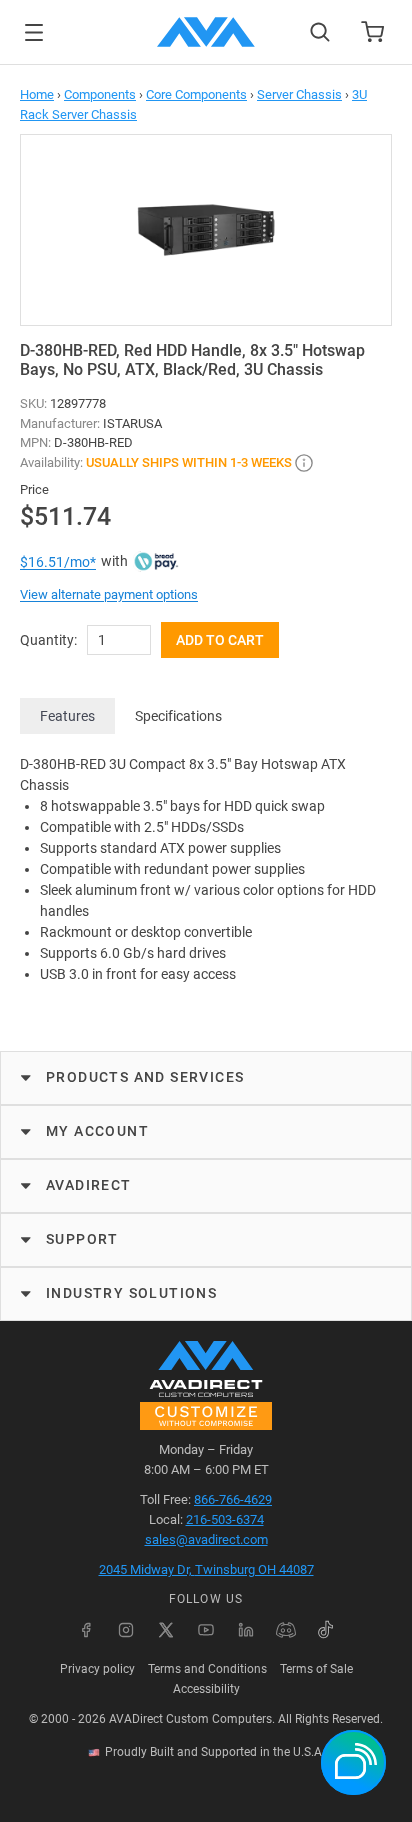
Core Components (196, 94)
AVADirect (89, 1185)
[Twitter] (166, 1630)
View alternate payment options (109, 594)
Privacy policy (97, 1669)
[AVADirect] (206, 32)
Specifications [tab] (178, 716)
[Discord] (286, 1630)
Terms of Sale (316, 1669)
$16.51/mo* (58, 562)
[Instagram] (126, 1630)
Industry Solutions (131, 1293)
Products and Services (145, 1077)
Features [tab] (67, 716)
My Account (97, 1131)
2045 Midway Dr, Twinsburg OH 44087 (206, 1569)
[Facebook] (86, 1630)
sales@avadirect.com (206, 1539)
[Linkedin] (246, 1630)
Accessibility (206, 1689)
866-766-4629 (233, 1499)
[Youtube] (206, 1630)
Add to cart (220, 640)
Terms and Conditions (207, 1669)
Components (100, 94)
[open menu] (34, 32)
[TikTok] (326, 1630)
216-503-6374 (225, 1519)
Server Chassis (299, 94)
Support (82, 1239)
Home (37, 94)
